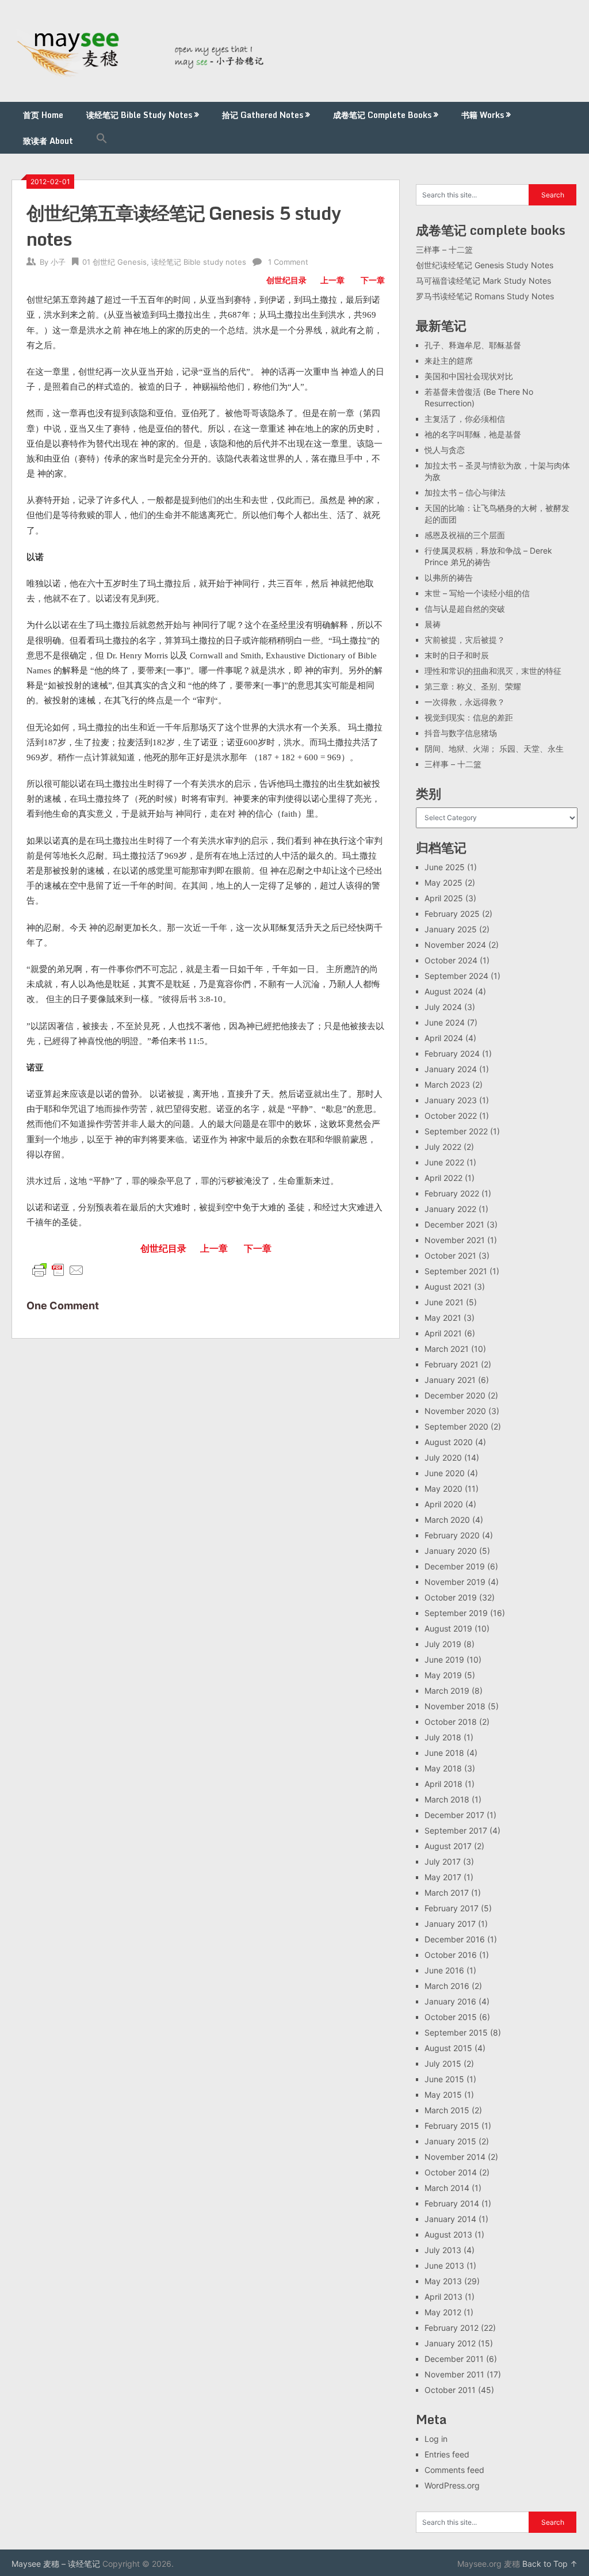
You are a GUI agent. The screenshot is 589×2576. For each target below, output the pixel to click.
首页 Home (43, 115)
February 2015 (452, 2126)
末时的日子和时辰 (457, 655)
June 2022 (444, 1162)
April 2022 (443, 1178)
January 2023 (451, 1100)
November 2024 (455, 945)
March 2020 (447, 1520)
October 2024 (451, 960)
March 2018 (447, 1799)
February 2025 (452, 914)
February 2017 (452, 1908)
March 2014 (447, 2188)
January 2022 (450, 1209)
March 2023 (447, 1085)
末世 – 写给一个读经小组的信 (477, 593)
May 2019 (443, 1675)
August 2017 (448, 1846)
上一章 (332, 280)
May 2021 (443, 1318)
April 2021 (443, 1333)
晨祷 (433, 624)
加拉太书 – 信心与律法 (465, 492)
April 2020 (444, 1504)
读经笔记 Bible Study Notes (139, 115)
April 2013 (443, 2297)
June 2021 (444, 1302)
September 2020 (456, 1426)
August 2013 (448, 2234)
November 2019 (455, 1582)
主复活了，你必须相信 (465, 419)
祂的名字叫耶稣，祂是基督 (473, 434)
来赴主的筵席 (449, 361)
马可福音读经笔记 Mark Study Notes (483, 281)
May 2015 (443, 2095)
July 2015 (443, 2064)
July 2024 (443, 1007)
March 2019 (447, 1691)
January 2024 (451, 1069)
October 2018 (451, 1722)
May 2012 (443, 2312)
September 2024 (456, 976)
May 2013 (443, 2281)
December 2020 (455, 1395)
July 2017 (443, 1861)
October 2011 (450, 2390)
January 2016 (450, 2001)
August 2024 (449, 991)
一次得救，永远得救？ (465, 702)
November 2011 (454, 2374)
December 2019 (455, 1566)
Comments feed (454, 2470)
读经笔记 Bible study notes (199, 262)
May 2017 (443, 1877)
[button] (102, 141)
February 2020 (452, 1535)
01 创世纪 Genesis (114, 262)
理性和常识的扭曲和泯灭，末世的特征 (493, 671)
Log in (436, 2439)
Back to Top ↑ (550, 2564)
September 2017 (456, 1830)
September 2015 (456, 2032)
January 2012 (450, 2343)
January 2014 (450, 2219)
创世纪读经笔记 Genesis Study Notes (485, 265)
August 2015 (448, 2048)
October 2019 (451, 1597)
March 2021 (447, 1349)
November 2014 (455, 2157)
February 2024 (452, 1053)
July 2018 (443, 1737)
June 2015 (444, 2079)
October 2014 (451, 2172)
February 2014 (452, 2203)
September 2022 (456, 1131)
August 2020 (449, 1442)
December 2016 (455, 1939)
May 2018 (443, 1768)
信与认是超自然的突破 (465, 609)
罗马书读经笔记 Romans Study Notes (485, 296)
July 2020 (443, 1457)
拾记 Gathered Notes (263, 115)
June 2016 (444, 1970)
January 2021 (450, 1380)
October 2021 (450, 1255)
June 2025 (445, 867)
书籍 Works (483, 115)
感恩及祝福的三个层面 (465, 535)
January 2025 (451, 929)
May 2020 (443, 1489)
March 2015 (447, 2110)
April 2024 (444, 1038)
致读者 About (48, 141)
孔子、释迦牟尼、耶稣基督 (473, 345)
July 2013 (443, 2250)
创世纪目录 (286, 280)
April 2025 (444, 898)
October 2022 (451, 1116)
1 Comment (288, 262)
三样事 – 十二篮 (444, 249)
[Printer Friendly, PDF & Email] (58, 1269)
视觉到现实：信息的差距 (469, 717)
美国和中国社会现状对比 (469, 376)
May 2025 (443, 883)
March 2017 (447, 1893)
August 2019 (448, 1628)
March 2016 (447, 1986)
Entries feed (447, 2454)
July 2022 (443, 1147)
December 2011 (454, 2359)
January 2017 (450, 1924)
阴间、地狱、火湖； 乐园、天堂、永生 (494, 748)
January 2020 (451, 1551)
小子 (58, 262)
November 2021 (455, 1240)
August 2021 (448, 1287)
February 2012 (452, 2328)
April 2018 (443, 1784)
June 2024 (445, 1022)
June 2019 (444, 1659)
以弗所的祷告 (449, 578)
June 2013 (444, 2266)
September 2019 (456, 1613)
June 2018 (444, 1753)
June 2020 (445, 1473)
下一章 (373, 280)
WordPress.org (452, 2485)
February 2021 (452, 1364)
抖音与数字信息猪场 (461, 733)
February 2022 (452, 1193)
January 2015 (450, 2141)
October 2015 (451, 2017)
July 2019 (443, 1644)
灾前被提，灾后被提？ (465, 640)
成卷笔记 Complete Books (382, 115)
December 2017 (454, 1815)
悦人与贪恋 (445, 450)
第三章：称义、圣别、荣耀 (473, 686)
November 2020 (455, 1411)
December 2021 (454, 1224)
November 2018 (455, 1706)
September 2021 (456, 1271)
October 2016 (451, 1955)
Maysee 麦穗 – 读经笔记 (56, 2564)
